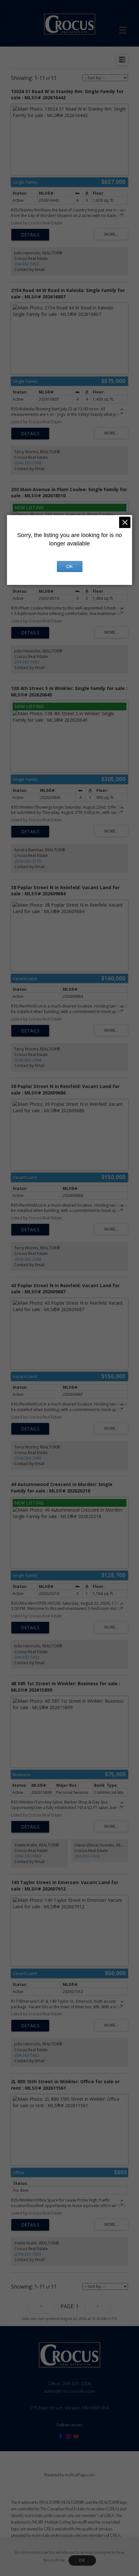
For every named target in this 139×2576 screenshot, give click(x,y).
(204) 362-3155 (28, 861)
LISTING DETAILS (30, 235)
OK (82, 2560)
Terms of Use (54, 2560)
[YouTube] (77, 2437)
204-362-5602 (27, 264)
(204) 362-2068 (28, 463)
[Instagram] (69, 2437)
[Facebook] (62, 2437)
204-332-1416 (87, 1856)
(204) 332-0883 (28, 1856)
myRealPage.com (80, 2475)
